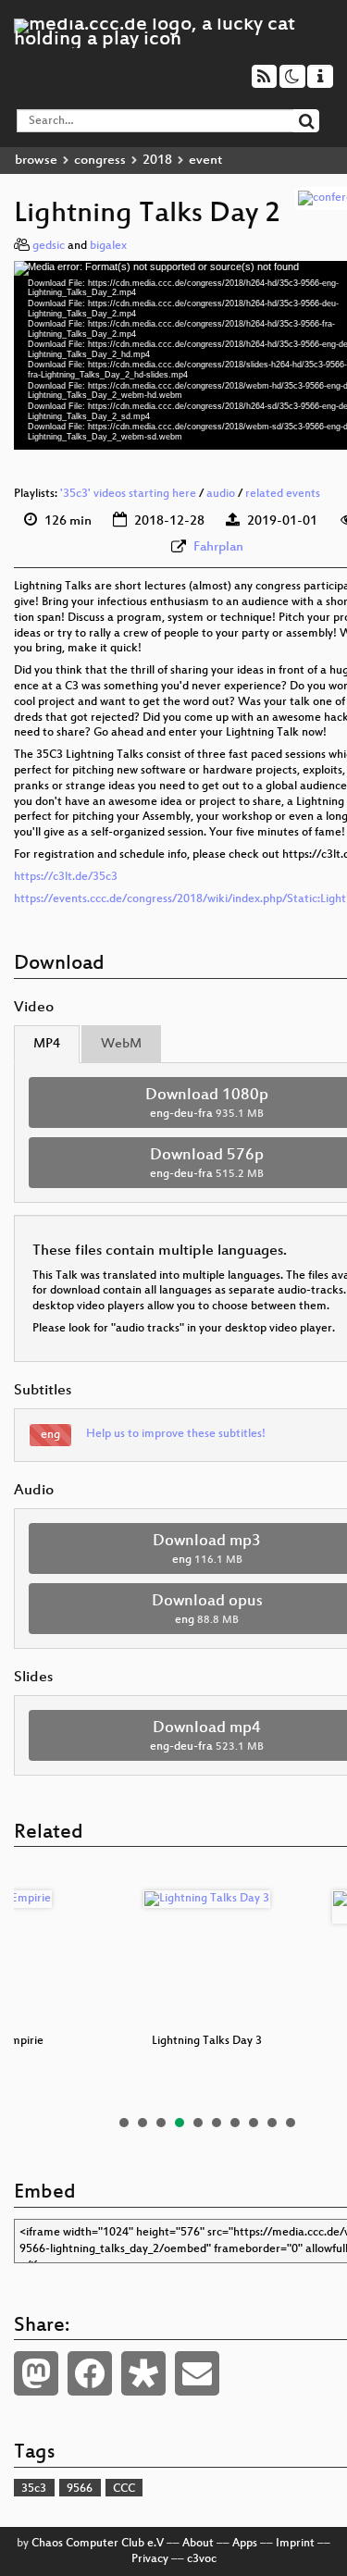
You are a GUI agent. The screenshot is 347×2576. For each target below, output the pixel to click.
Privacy (150, 2559)
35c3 (34, 2489)
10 (291, 2123)
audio (221, 494)
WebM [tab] (121, 1044)
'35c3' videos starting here (128, 494)
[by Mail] (197, 2373)
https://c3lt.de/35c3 (66, 877)
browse (36, 161)
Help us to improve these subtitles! (176, 1434)
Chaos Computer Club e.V (98, 2544)
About (198, 2544)
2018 (157, 161)
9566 (80, 2489)
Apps (245, 2544)
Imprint (295, 2544)
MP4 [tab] (47, 1044)
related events (283, 494)
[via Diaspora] (143, 2373)
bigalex (108, 246)
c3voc (202, 2559)
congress (100, 161)
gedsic (49, 246)
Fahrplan (218, 547)
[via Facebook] (90, 2373)
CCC (124, 2489)
